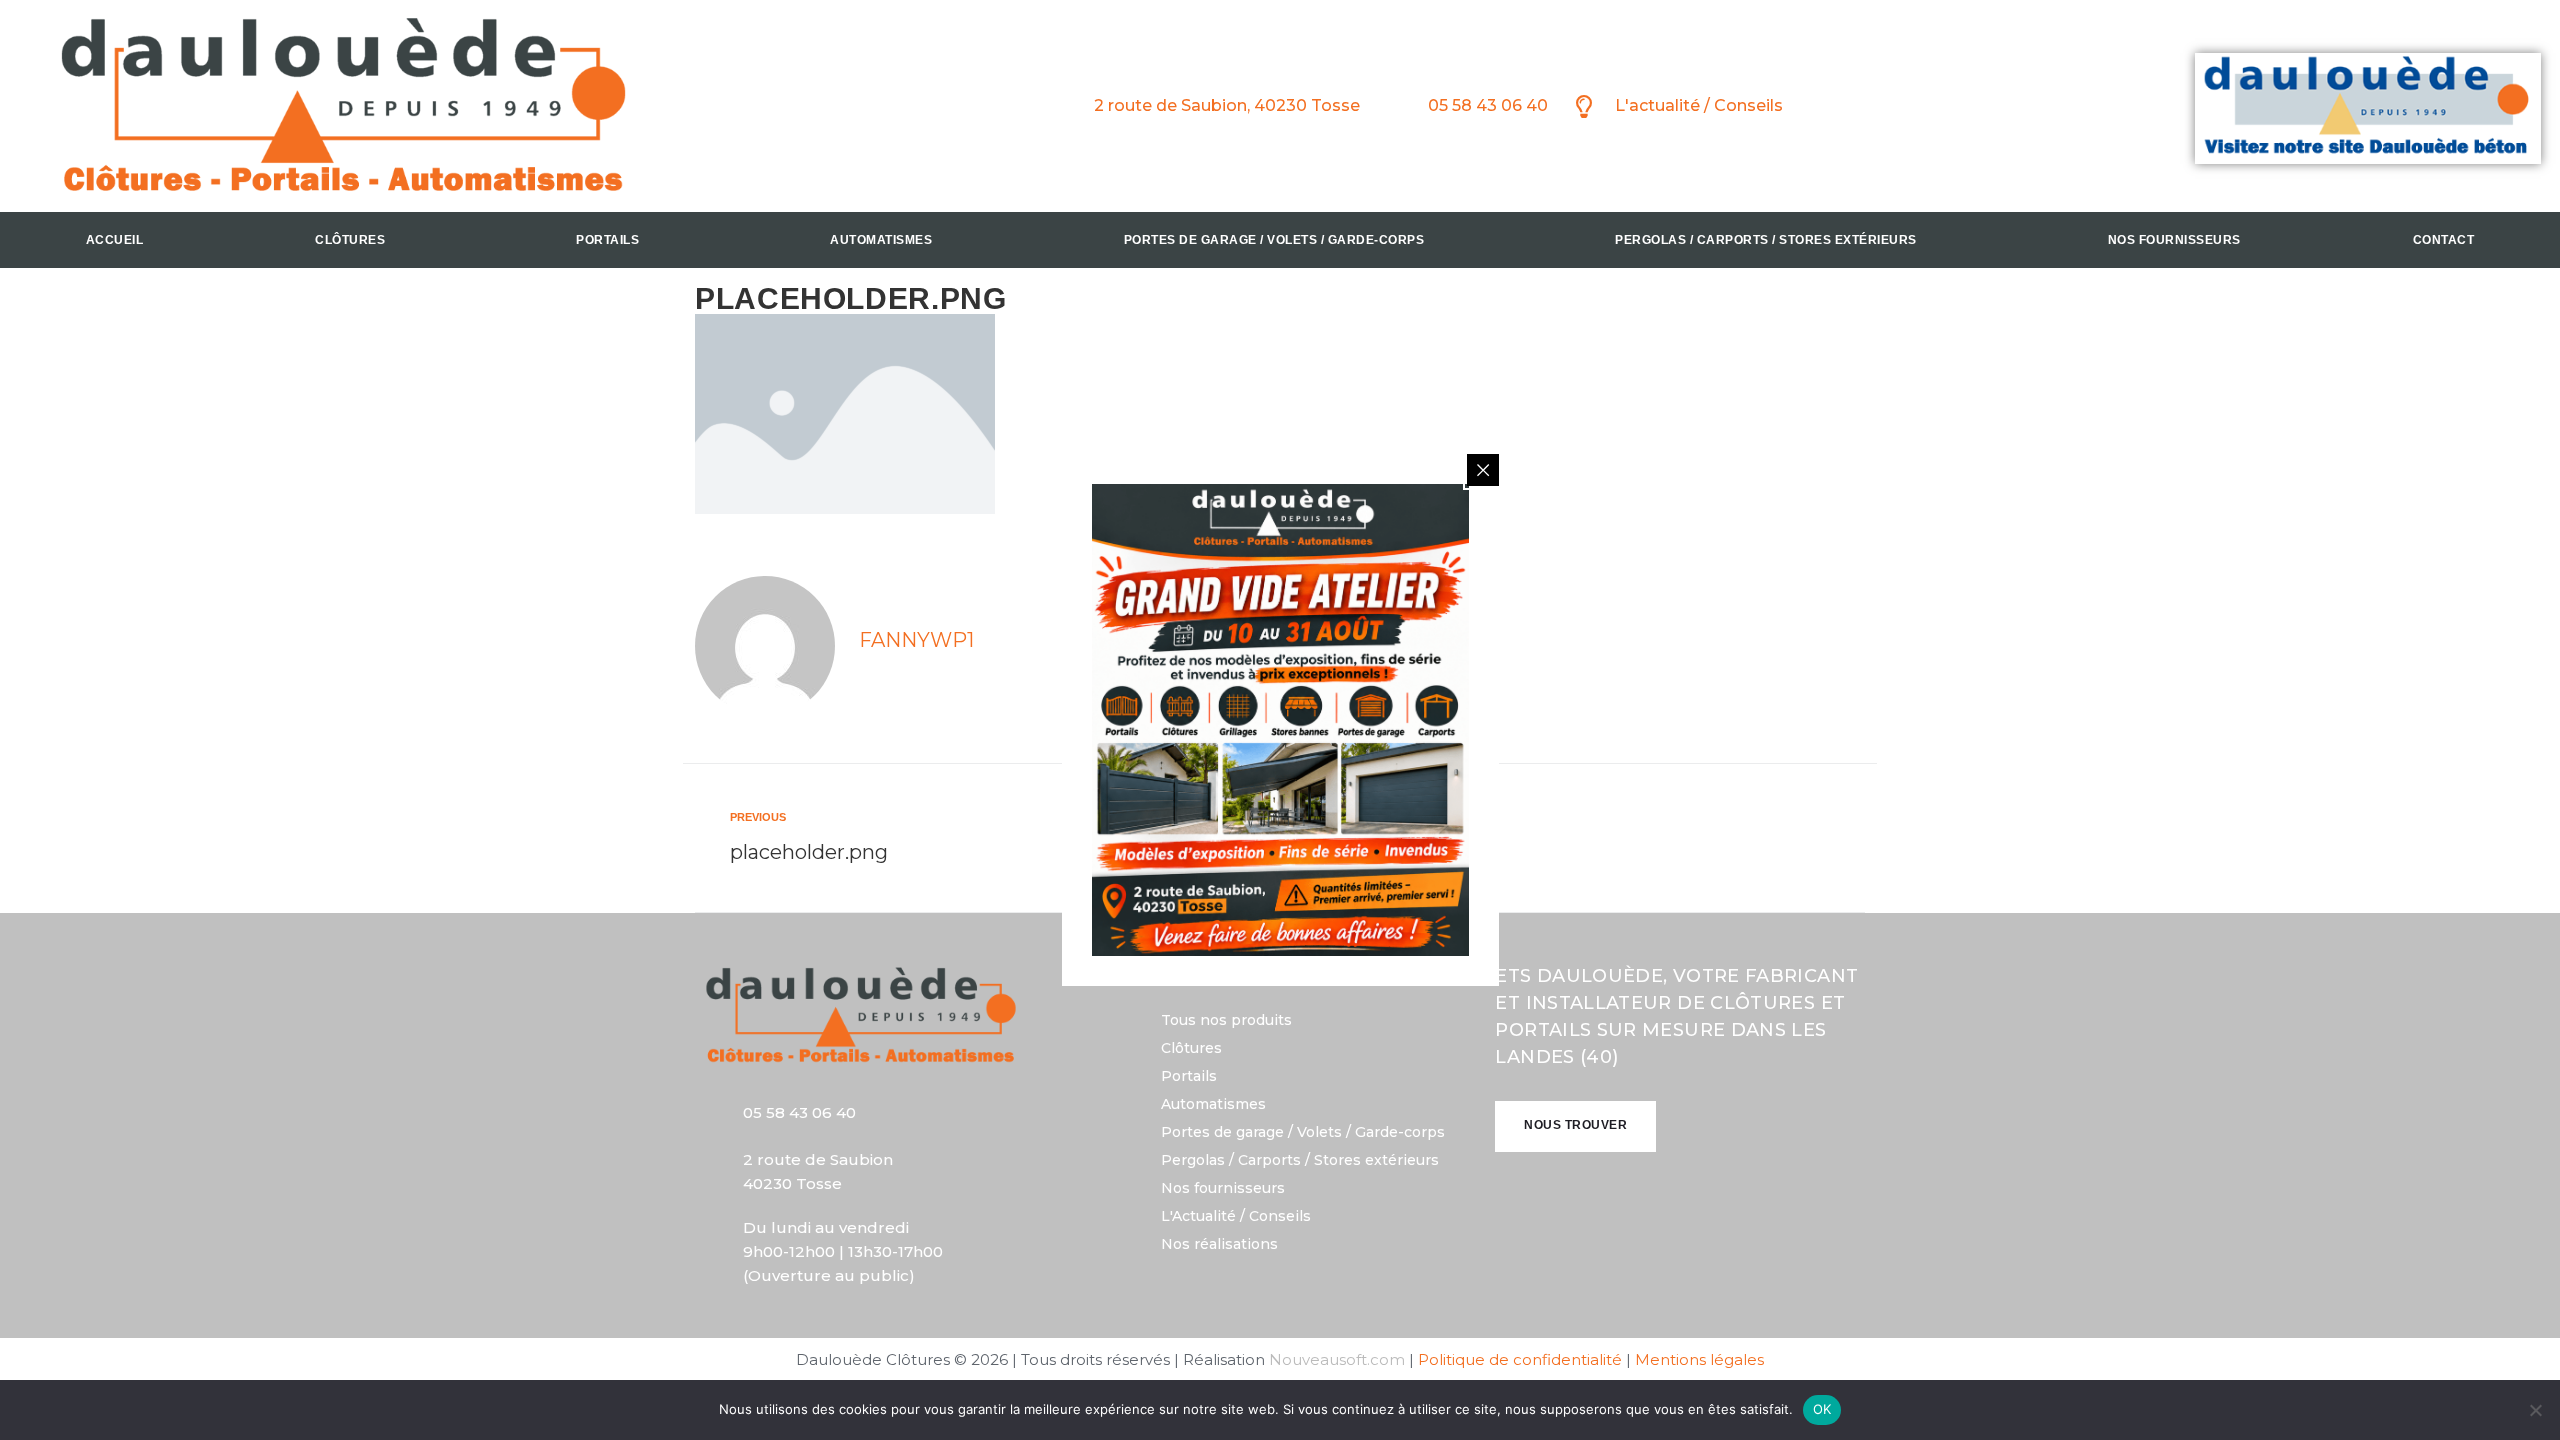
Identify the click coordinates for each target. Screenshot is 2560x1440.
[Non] (2535, 1410)
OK (1822, 1409)
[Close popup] (1483, 470)
